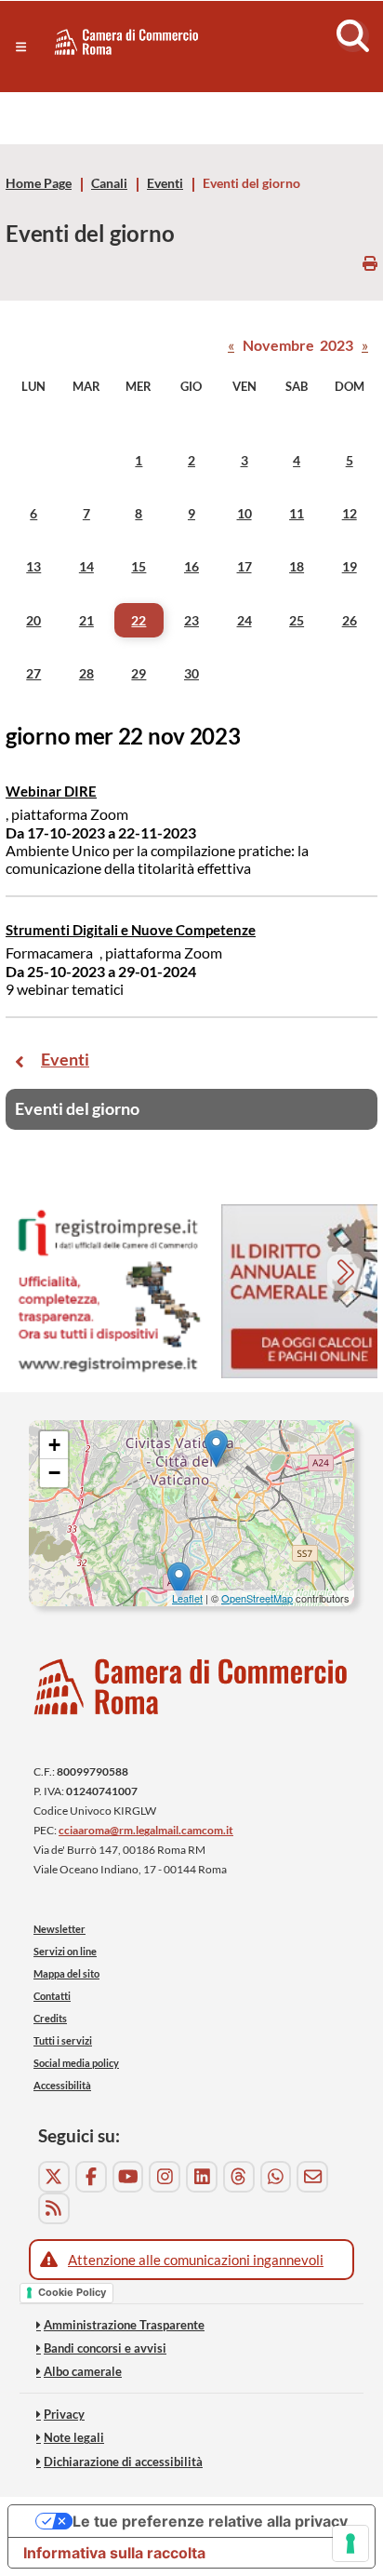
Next (347, 1275)
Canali (109, 183)
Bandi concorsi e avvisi (105, 2348)
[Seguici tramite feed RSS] (54, 2208)
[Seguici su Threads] (239, 2177)
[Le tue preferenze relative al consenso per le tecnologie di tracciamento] (350, 2543)
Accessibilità (62, 2085)
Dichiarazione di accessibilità (123, 2462)
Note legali (74, 2437)
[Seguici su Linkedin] (202, 2177)
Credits (50, 2018)
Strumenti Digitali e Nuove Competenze (131, 930)
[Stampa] (370, 263)
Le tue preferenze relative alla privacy (210, 2521)
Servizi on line (65, 1951)
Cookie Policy (72, 2292)
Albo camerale (83, 2371)
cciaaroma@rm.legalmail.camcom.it (146, 1830)
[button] (21, 47)
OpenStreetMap (257, 1598)
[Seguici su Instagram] (165, 2177)
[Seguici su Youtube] (128, 2177)
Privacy (64, 2414)
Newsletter (59, 1929)
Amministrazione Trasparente (124, 2325)
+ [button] (54, 1445)
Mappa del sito (66, 1973)
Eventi (165, 183)
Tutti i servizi (63, 2040)
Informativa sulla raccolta (114, 2553)
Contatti (52, 1996)
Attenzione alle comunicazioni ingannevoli (196, 2260)
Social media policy (76, 2063)
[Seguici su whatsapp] (276, 2177)
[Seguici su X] (54, 2177)
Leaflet (187, 1598)
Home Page (39, 183)
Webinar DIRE (51, 791)
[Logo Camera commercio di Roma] (191, 1687)
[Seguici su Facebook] (91, 2177)
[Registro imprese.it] (108, 1291)
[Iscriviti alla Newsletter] (312, 2177)
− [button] (54, 1473)
